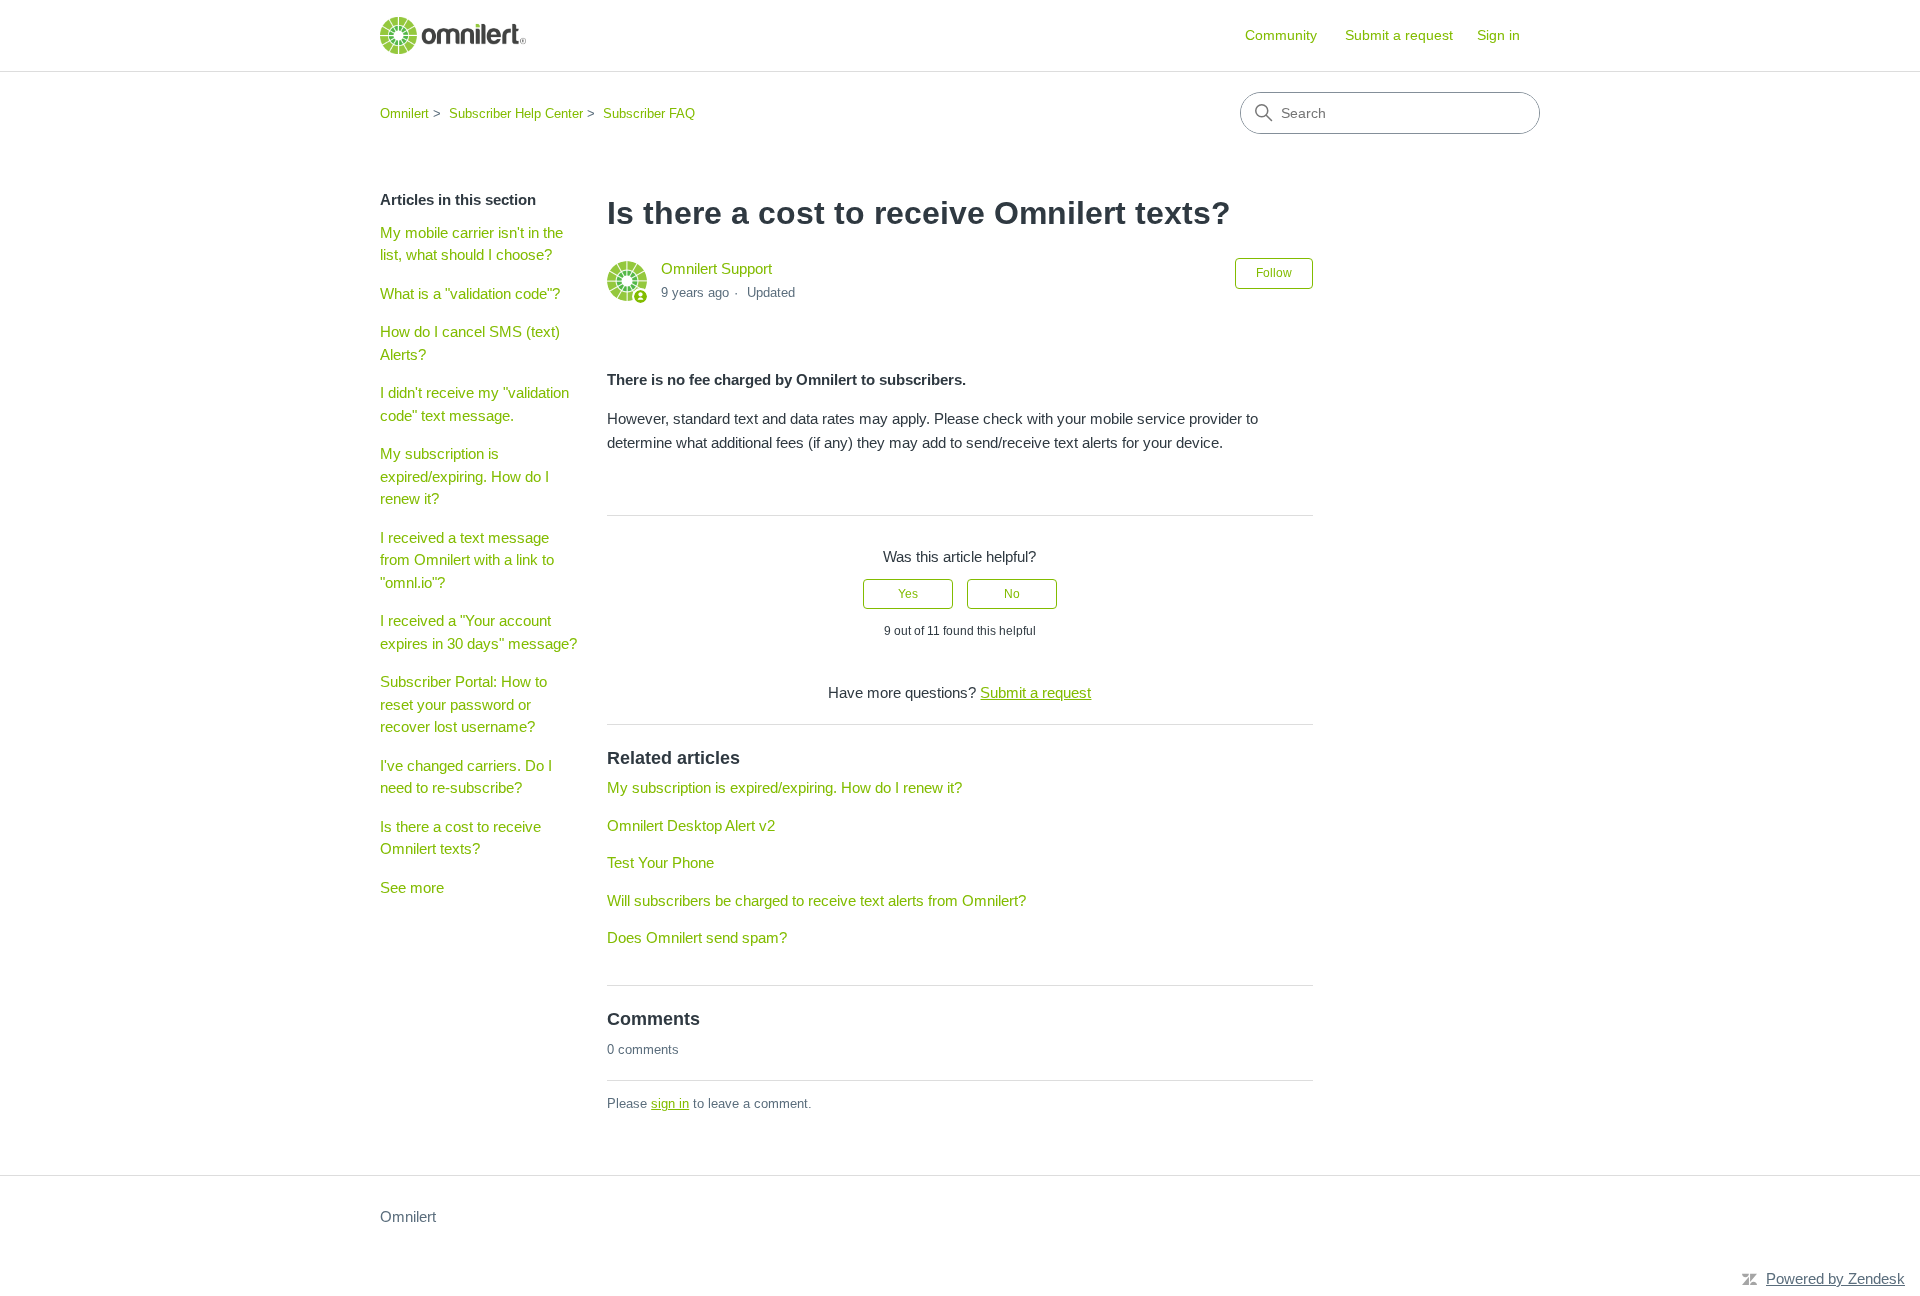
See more (412, 887)
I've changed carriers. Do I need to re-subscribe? (466, 777)
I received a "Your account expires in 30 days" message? (478, 632)
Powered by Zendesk (1835, 1278)
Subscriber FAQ (649, 113)
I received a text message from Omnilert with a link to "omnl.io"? (467, 560)
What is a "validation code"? (470, 293)
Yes (908, 594)
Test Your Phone (660, 862)
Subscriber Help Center (516, 113)
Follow (1274, 273)
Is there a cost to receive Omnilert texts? (460, 838)
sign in (670, 1103)
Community (1281, 35)
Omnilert (404, 113)
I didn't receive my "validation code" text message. (474, 404)
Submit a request (1399, 35)
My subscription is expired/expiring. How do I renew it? (464, 476)
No (1012, 594)
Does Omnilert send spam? (697, 937)
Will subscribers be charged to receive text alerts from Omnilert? (816, 900)
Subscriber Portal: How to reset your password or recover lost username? (463, 704)
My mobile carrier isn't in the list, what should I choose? (471, 244)
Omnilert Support (716, 268)
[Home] (453, 35)
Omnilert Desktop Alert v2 (691, 825)
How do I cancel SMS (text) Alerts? (470, 343)
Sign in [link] (1498, 35)
